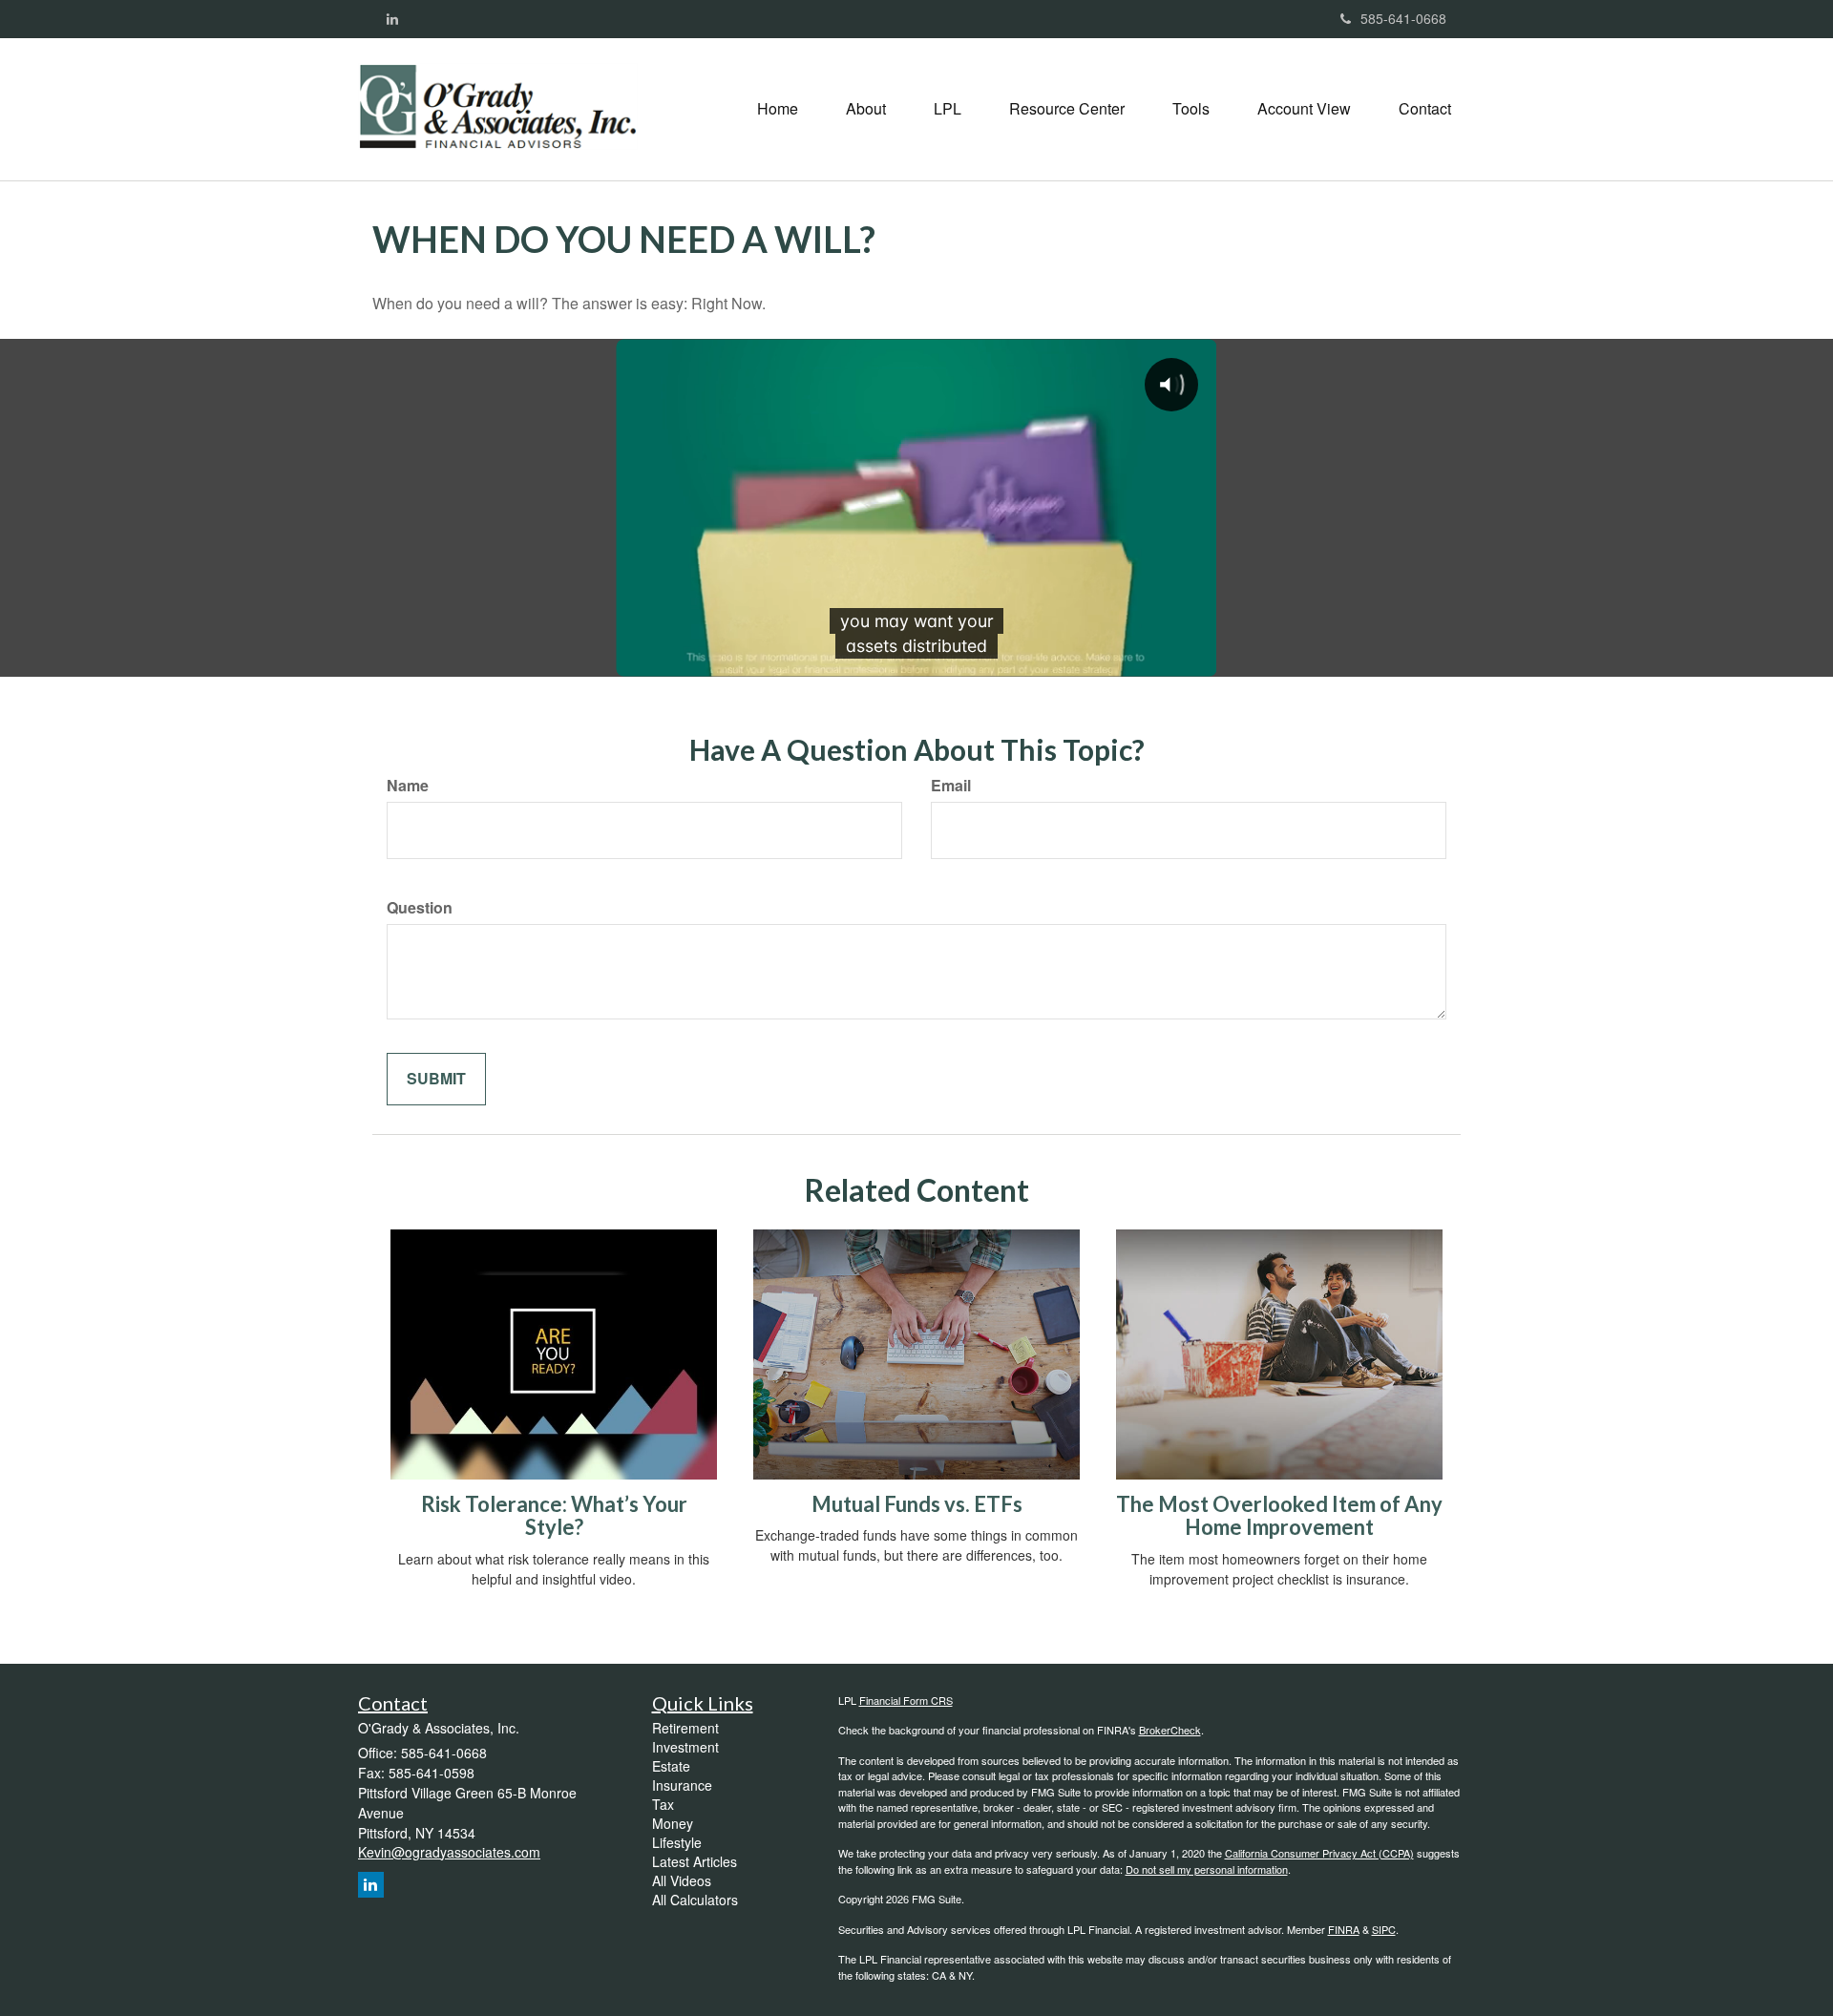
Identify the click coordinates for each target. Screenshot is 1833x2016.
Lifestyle (677, 1842)
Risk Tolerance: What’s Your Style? (554, 1515)
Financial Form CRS (906, 1700)
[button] (866, 109)
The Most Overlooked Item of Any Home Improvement (1279, 1515)
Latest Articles (695, 1861)
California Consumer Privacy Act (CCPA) (1319, 1853)
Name (408, 786)
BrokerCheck (1170, 1730)
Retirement (685, 1728)
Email (951, 786)
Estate (671, 1766)
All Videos (682, 1880)
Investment (685, 1747)
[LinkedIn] (392, 18)
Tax (663, 1804)
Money (673, 1823)
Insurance (682, 1785)
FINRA (1344, 1929)
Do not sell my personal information (1207, 1869)
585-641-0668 (1403, 18)
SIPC (1384, 1929)
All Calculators (695, 1900)
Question (420, 908)
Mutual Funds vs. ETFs (917, 1504)
